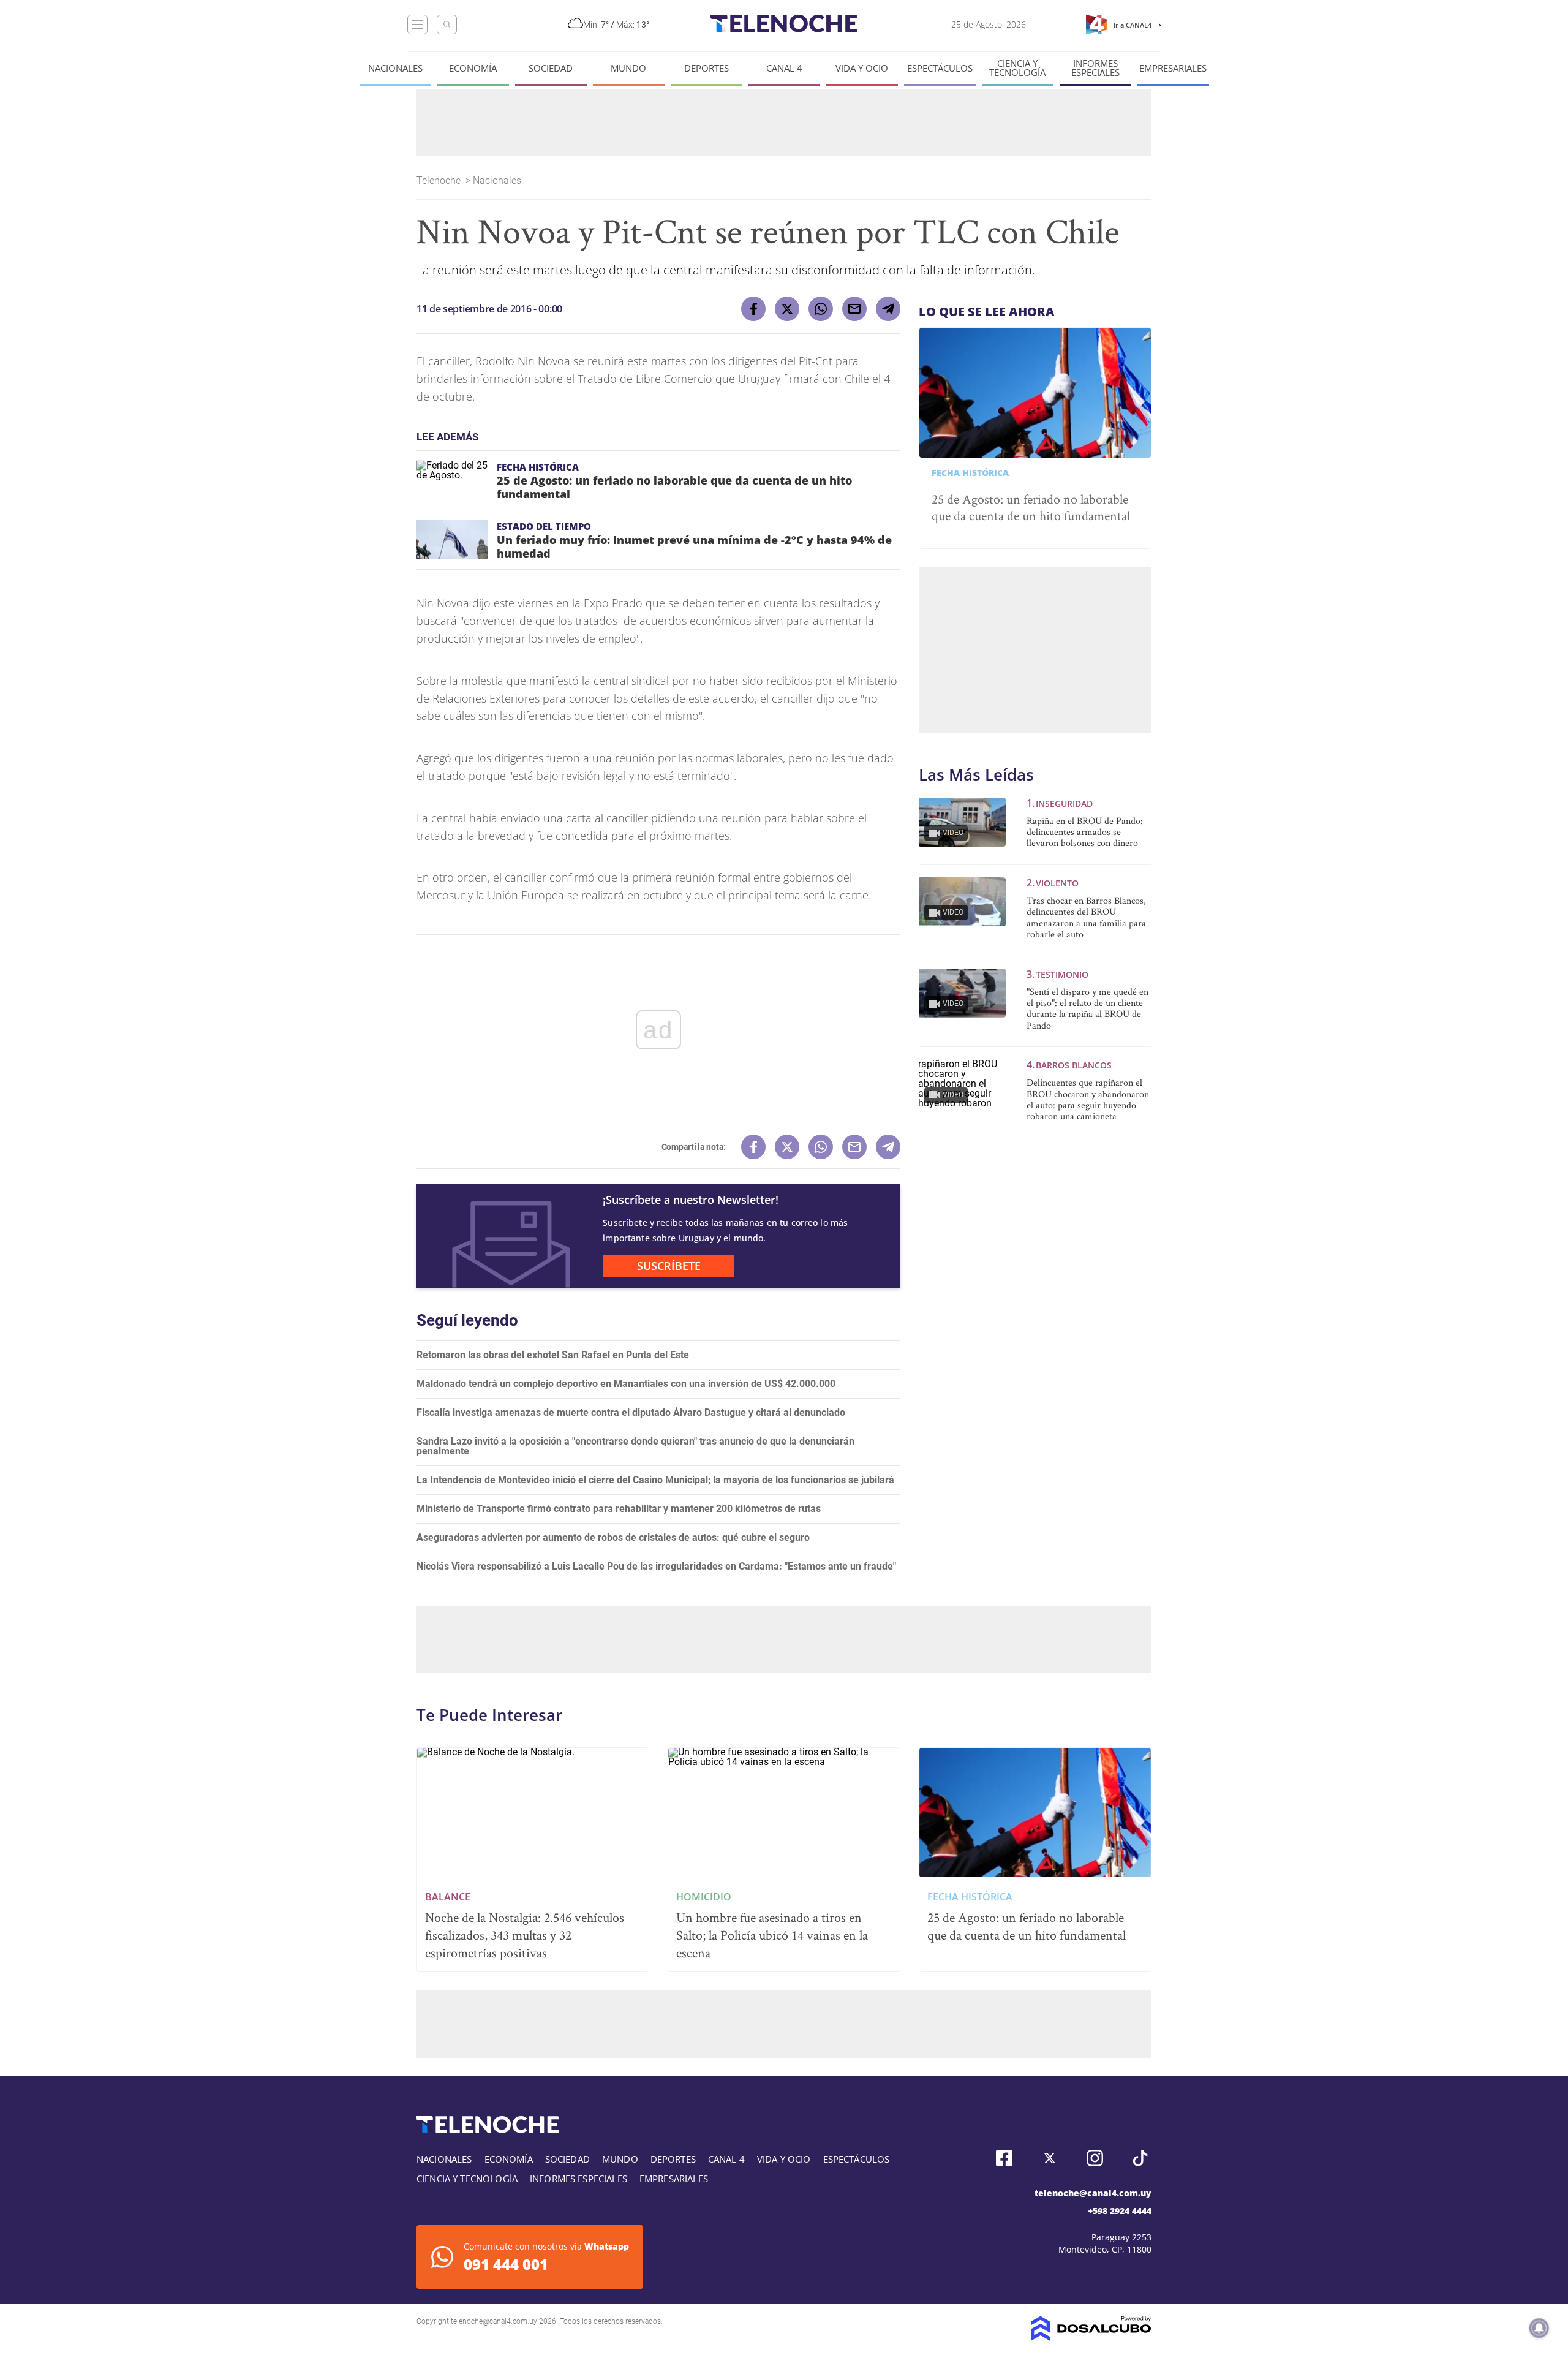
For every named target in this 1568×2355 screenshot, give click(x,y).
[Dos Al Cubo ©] (1091, 2338)
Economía (473, 68)
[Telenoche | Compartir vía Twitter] (787, 309)
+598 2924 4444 (1120, 2211)
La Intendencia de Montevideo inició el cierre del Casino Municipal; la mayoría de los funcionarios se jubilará (655, 1480)
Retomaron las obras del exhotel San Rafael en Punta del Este (553, 1355)
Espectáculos (940, 68)
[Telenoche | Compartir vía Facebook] (753, 309)
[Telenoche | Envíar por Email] (854, 309)
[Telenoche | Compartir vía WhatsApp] (821, 309)
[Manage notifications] (1539, 2328)
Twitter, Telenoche (1050, 2158)
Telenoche (440, 180)
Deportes (707, 68)
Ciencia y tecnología (1017, 68)
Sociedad (551, 68)
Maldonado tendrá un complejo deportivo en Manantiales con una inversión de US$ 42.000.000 (626, 1384)
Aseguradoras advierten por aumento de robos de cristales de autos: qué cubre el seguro (613, 1537)
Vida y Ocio (862, 68)
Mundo (628, 68)
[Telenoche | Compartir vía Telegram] (888, 309)
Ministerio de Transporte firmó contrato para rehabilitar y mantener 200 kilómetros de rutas (619, 1509)
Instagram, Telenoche (1095, 2158)
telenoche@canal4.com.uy (1093, 2193)
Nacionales (395, 68)
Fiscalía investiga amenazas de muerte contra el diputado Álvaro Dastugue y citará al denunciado (631, 1412)
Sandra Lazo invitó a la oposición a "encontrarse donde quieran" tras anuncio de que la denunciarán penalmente (635, 1446)
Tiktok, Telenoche (1140, 2158)
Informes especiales (1095, 68)
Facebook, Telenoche (1004, 2158)
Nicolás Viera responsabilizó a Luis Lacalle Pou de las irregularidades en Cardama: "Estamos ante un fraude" (656, 1566)
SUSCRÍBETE (669, 1266)
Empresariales (1173, 68)
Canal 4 (784, 68)
